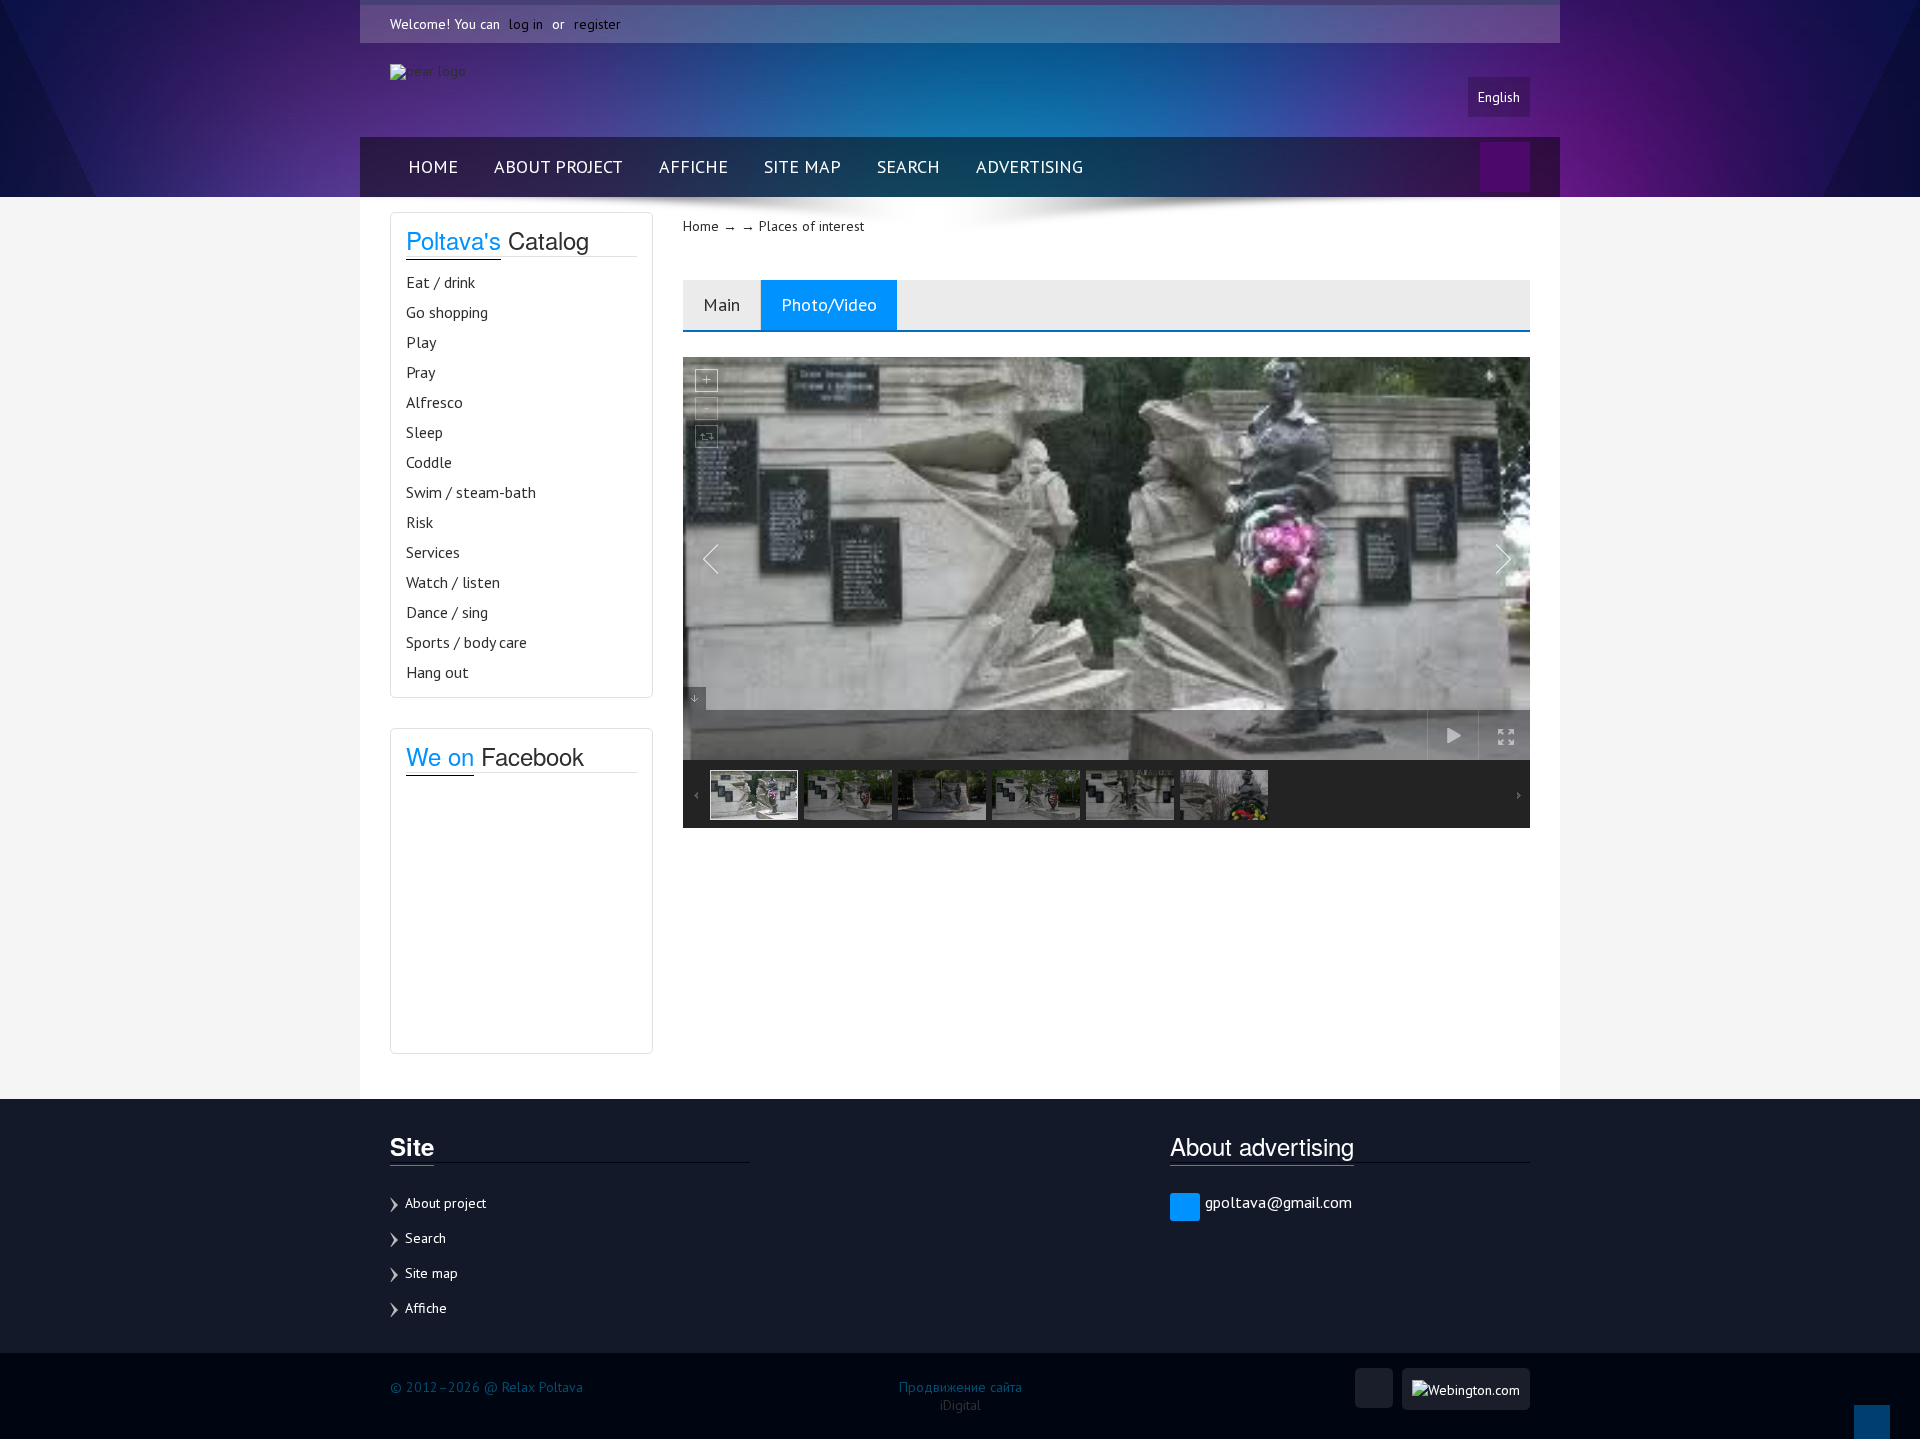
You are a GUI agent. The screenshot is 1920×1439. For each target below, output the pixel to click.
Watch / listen (453, 582)
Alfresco (434, 402)
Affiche (693, 166)
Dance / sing (447, 612)
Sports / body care (466, 642)
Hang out (437, 672)
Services (433, 552)
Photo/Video (829, 304)
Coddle (429, 462)
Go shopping (447, 312)
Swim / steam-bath (471, 492)
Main (721, 304)
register (597, 24)
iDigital (960, 1405)
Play (421, 342)
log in (526, 24)
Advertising (1029, 166)
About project (558, 166)
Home (433, 166)
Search (908, 166)
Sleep (424, 432)
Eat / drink (440, 282)
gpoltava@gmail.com (1278, 1202)
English (1499, 97)
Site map (802, 166)
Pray (420, 372)
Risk (419, 522)
